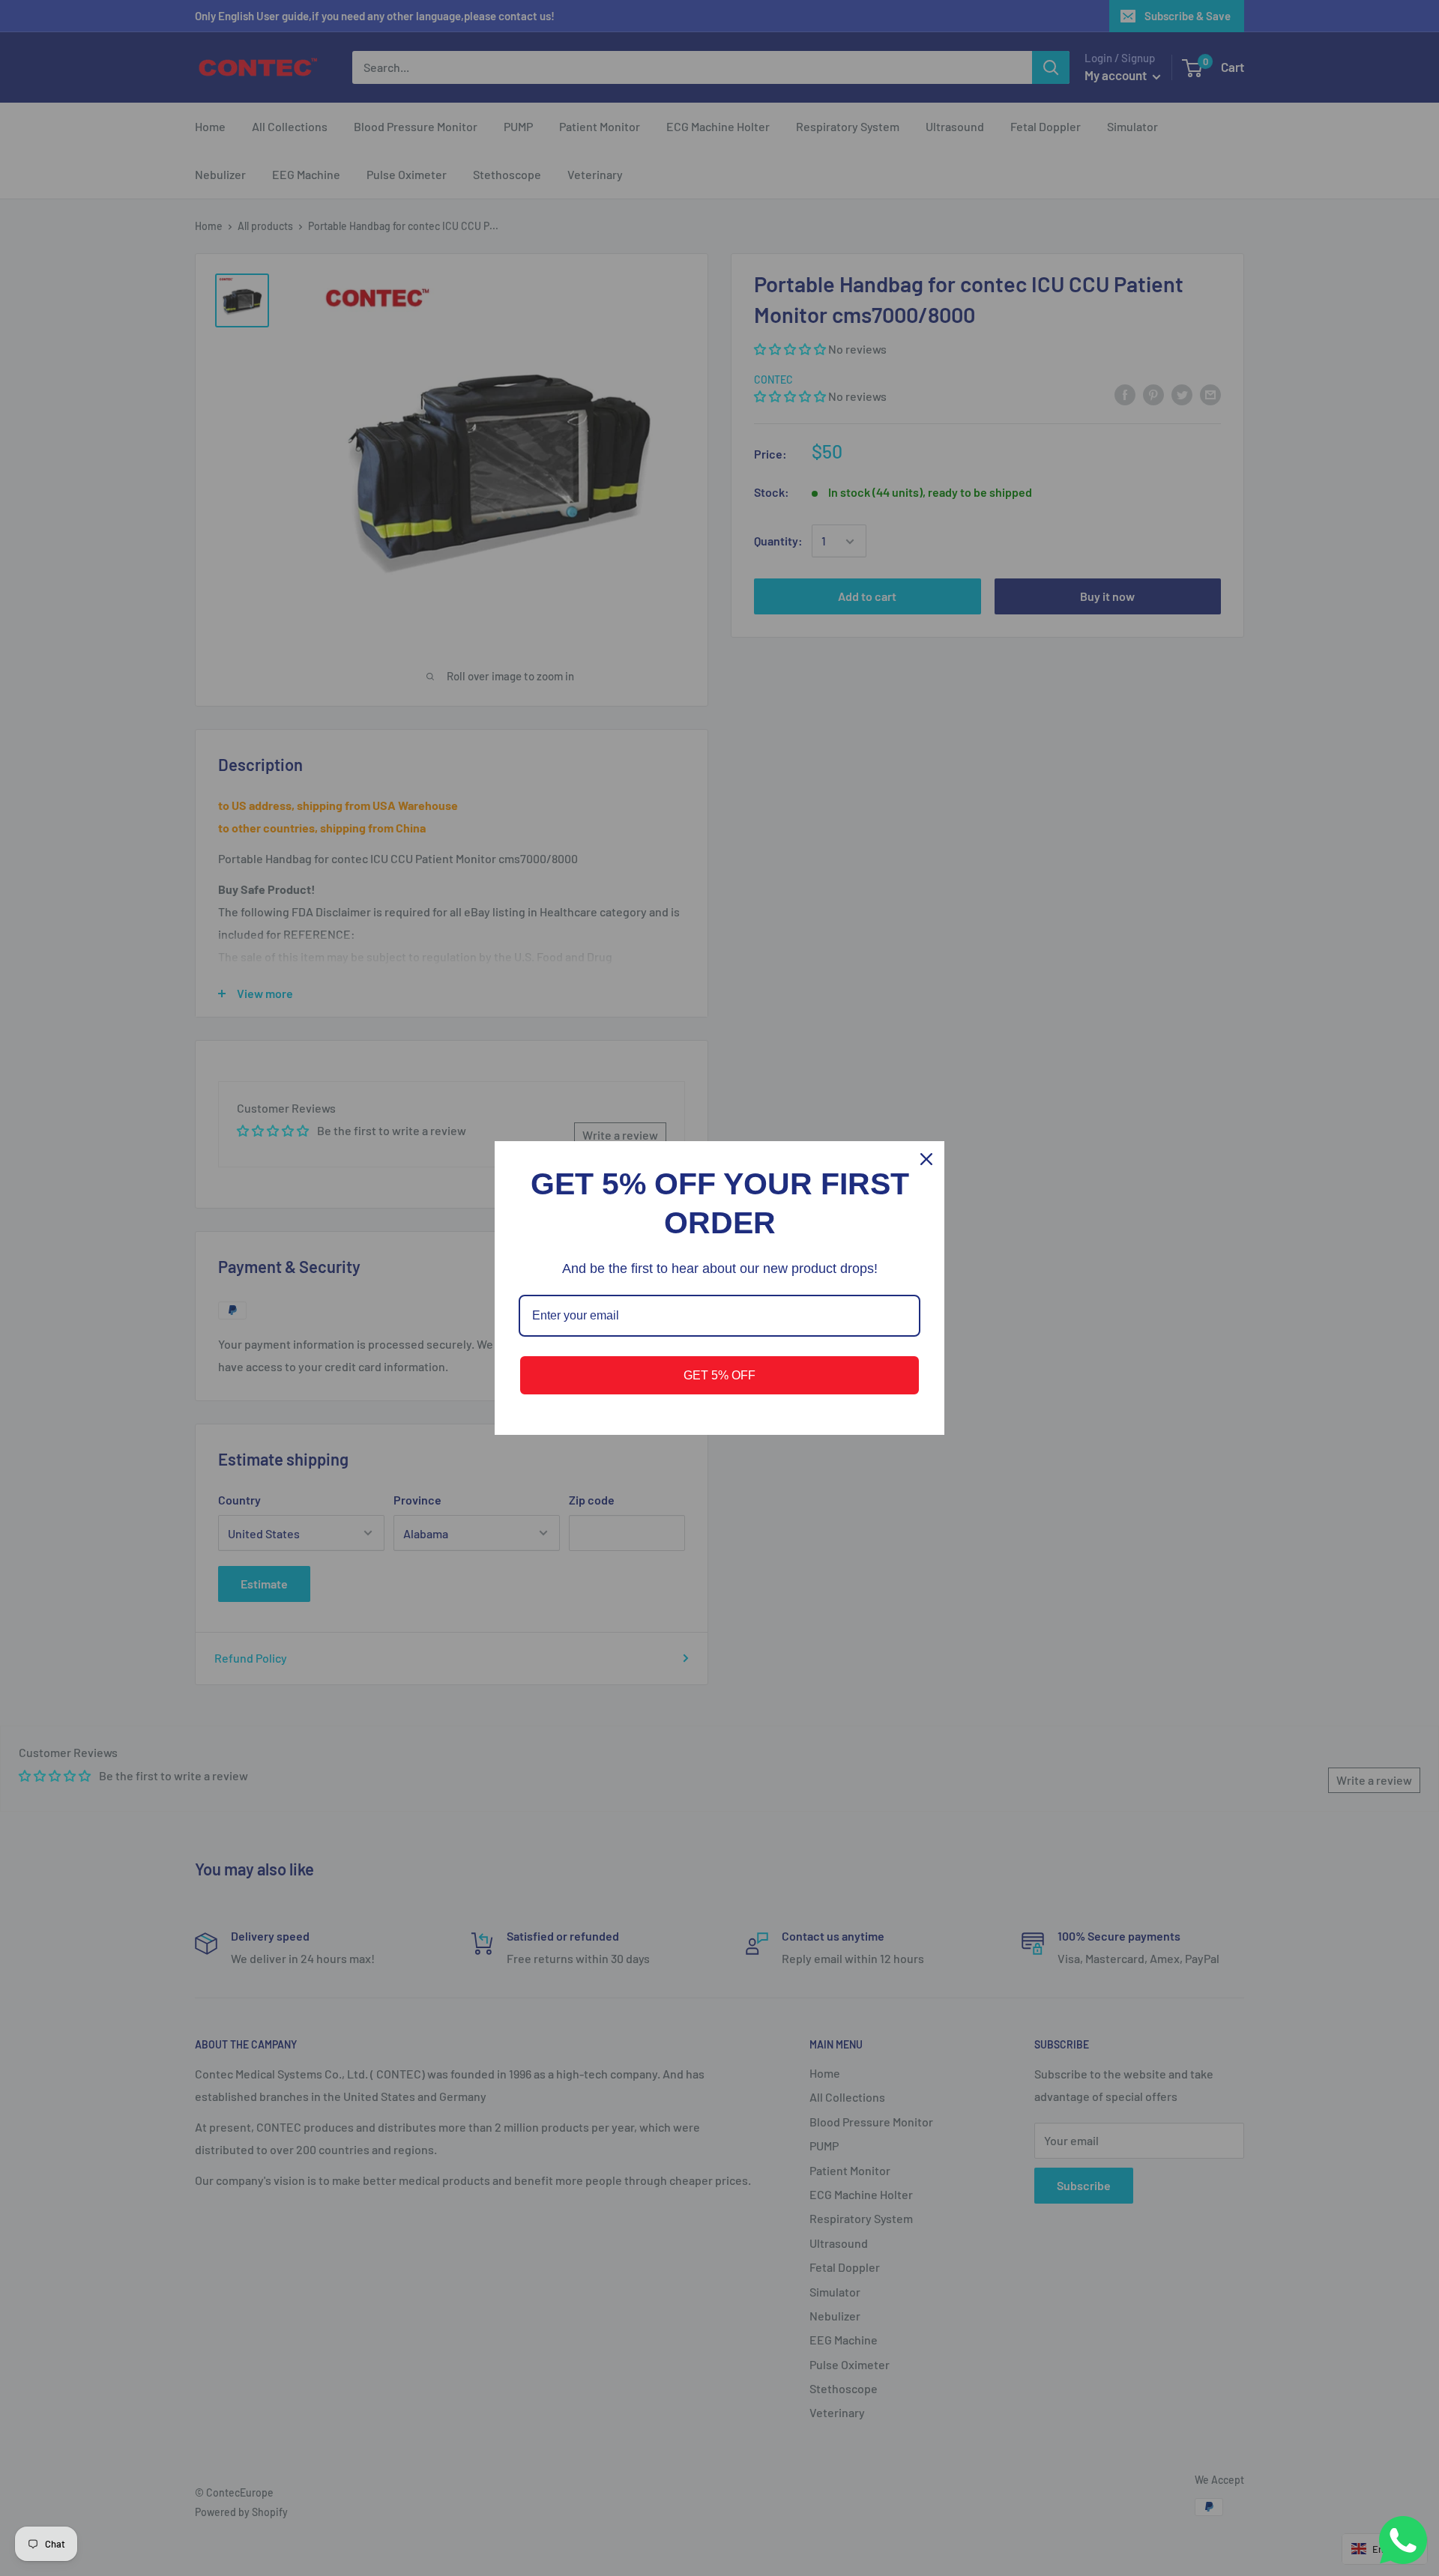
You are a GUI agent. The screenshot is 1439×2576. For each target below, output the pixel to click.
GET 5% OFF (719, 1375)
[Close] (926, 1159)
